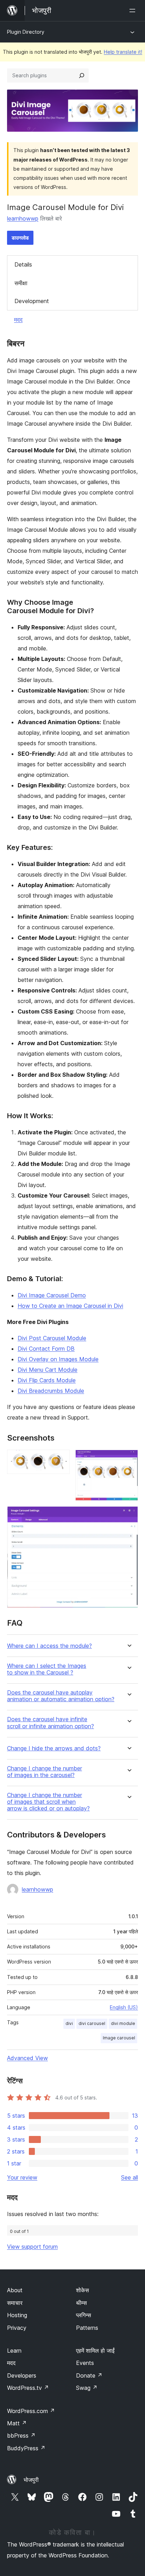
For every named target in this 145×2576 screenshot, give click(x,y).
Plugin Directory (26, 32)
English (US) (124, 2007)
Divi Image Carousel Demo (52, 1295)
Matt (17, 2423)
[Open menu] (134, 11)
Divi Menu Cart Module (48, 1370)
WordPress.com (31, 2411)
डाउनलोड (20, 238)
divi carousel (92, 2023)
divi (69, 2023)
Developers (22, 2375)
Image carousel (119, 2038)
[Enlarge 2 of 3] (128, 1459)
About (15, 2290)
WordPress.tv (28, 2388)
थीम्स (81, 2303)
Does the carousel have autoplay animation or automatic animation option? (61, 1696)
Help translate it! (123, 52)
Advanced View (27, 2058)
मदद (18, 320)
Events (85, 2363)
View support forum (32, 2247)
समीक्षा (21, 283)
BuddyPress (26, 2448)
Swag (87, 2388)
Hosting (17, 2315)
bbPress (21, 2436)
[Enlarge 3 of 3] (128, 1516)
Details (23, 264)
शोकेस (83, 2290)
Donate (89, 2375)
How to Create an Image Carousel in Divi (70, 1306)
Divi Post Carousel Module (52, 1338)
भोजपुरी (31, 2480)
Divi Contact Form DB (46, 1349)
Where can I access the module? (49, 1646)
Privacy (17, 2328)
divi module (123, 2023)
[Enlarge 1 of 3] (60, 1459)
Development (32, 301)
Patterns (87, 2328)
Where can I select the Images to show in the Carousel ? (47, 1669)
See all (130, 2177)
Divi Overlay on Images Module (58, 1359)
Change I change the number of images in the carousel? (45, 1772)
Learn (14, 2351)
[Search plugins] (82, 76)
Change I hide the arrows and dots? (54, 1748)
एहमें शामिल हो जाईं (95, 2351)
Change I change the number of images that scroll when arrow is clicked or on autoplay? (48, 1802)
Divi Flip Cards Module (47, 1380)
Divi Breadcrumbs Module (51, 1391)
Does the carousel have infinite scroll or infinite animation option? (51, 1723)
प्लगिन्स (84, 2315)
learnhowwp (23, 218)
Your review (22, 2177)
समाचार (15, 2303)
